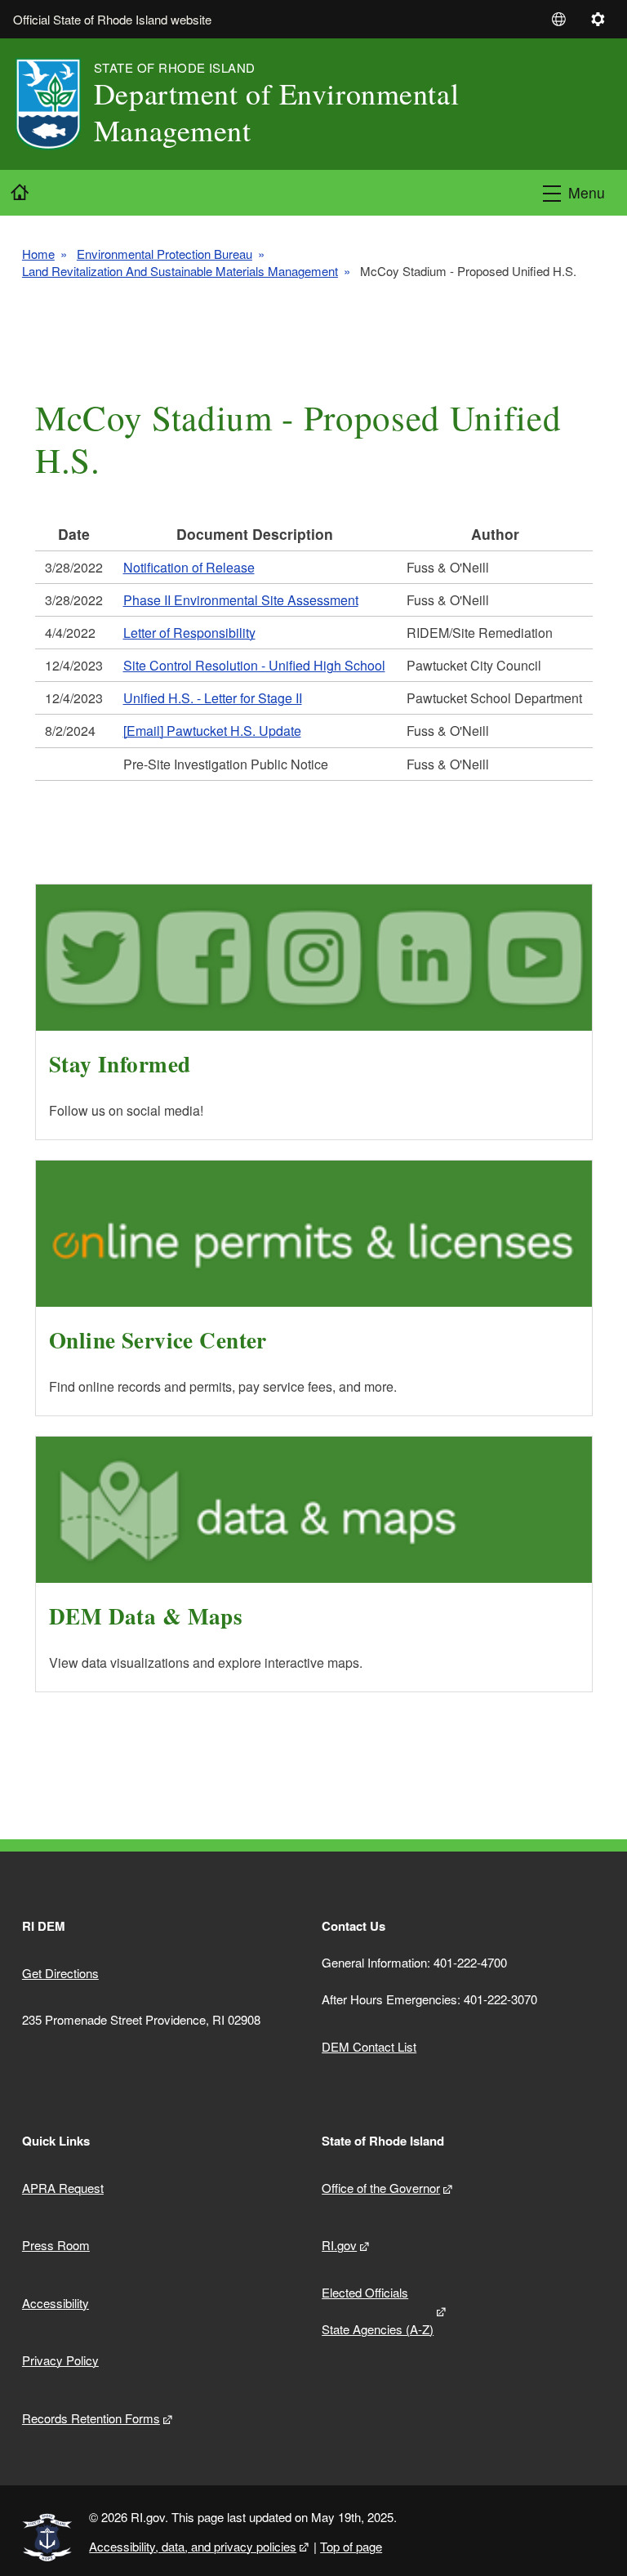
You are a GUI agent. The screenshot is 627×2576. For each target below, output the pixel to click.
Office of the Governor (381, 2188)
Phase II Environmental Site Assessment (241, 600)
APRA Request (63, 2188)
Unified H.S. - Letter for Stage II (213, 698)
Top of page (351, 2546)
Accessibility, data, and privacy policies (193, 2546)
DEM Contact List (369, 2046)
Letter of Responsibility (189, 633)
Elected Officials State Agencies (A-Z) (378, 2311)
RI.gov (339, 2245)
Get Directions (60, 1973)
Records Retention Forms (91, 2418)
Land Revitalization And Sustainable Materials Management (180, 271)
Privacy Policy (60, 2360)
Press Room (56, 2245)
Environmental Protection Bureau (165, 254)
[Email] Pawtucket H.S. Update (212, 731)
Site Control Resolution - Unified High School (254, 665)
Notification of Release (189, 567)
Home (38, 254)
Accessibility (56, 2303)
